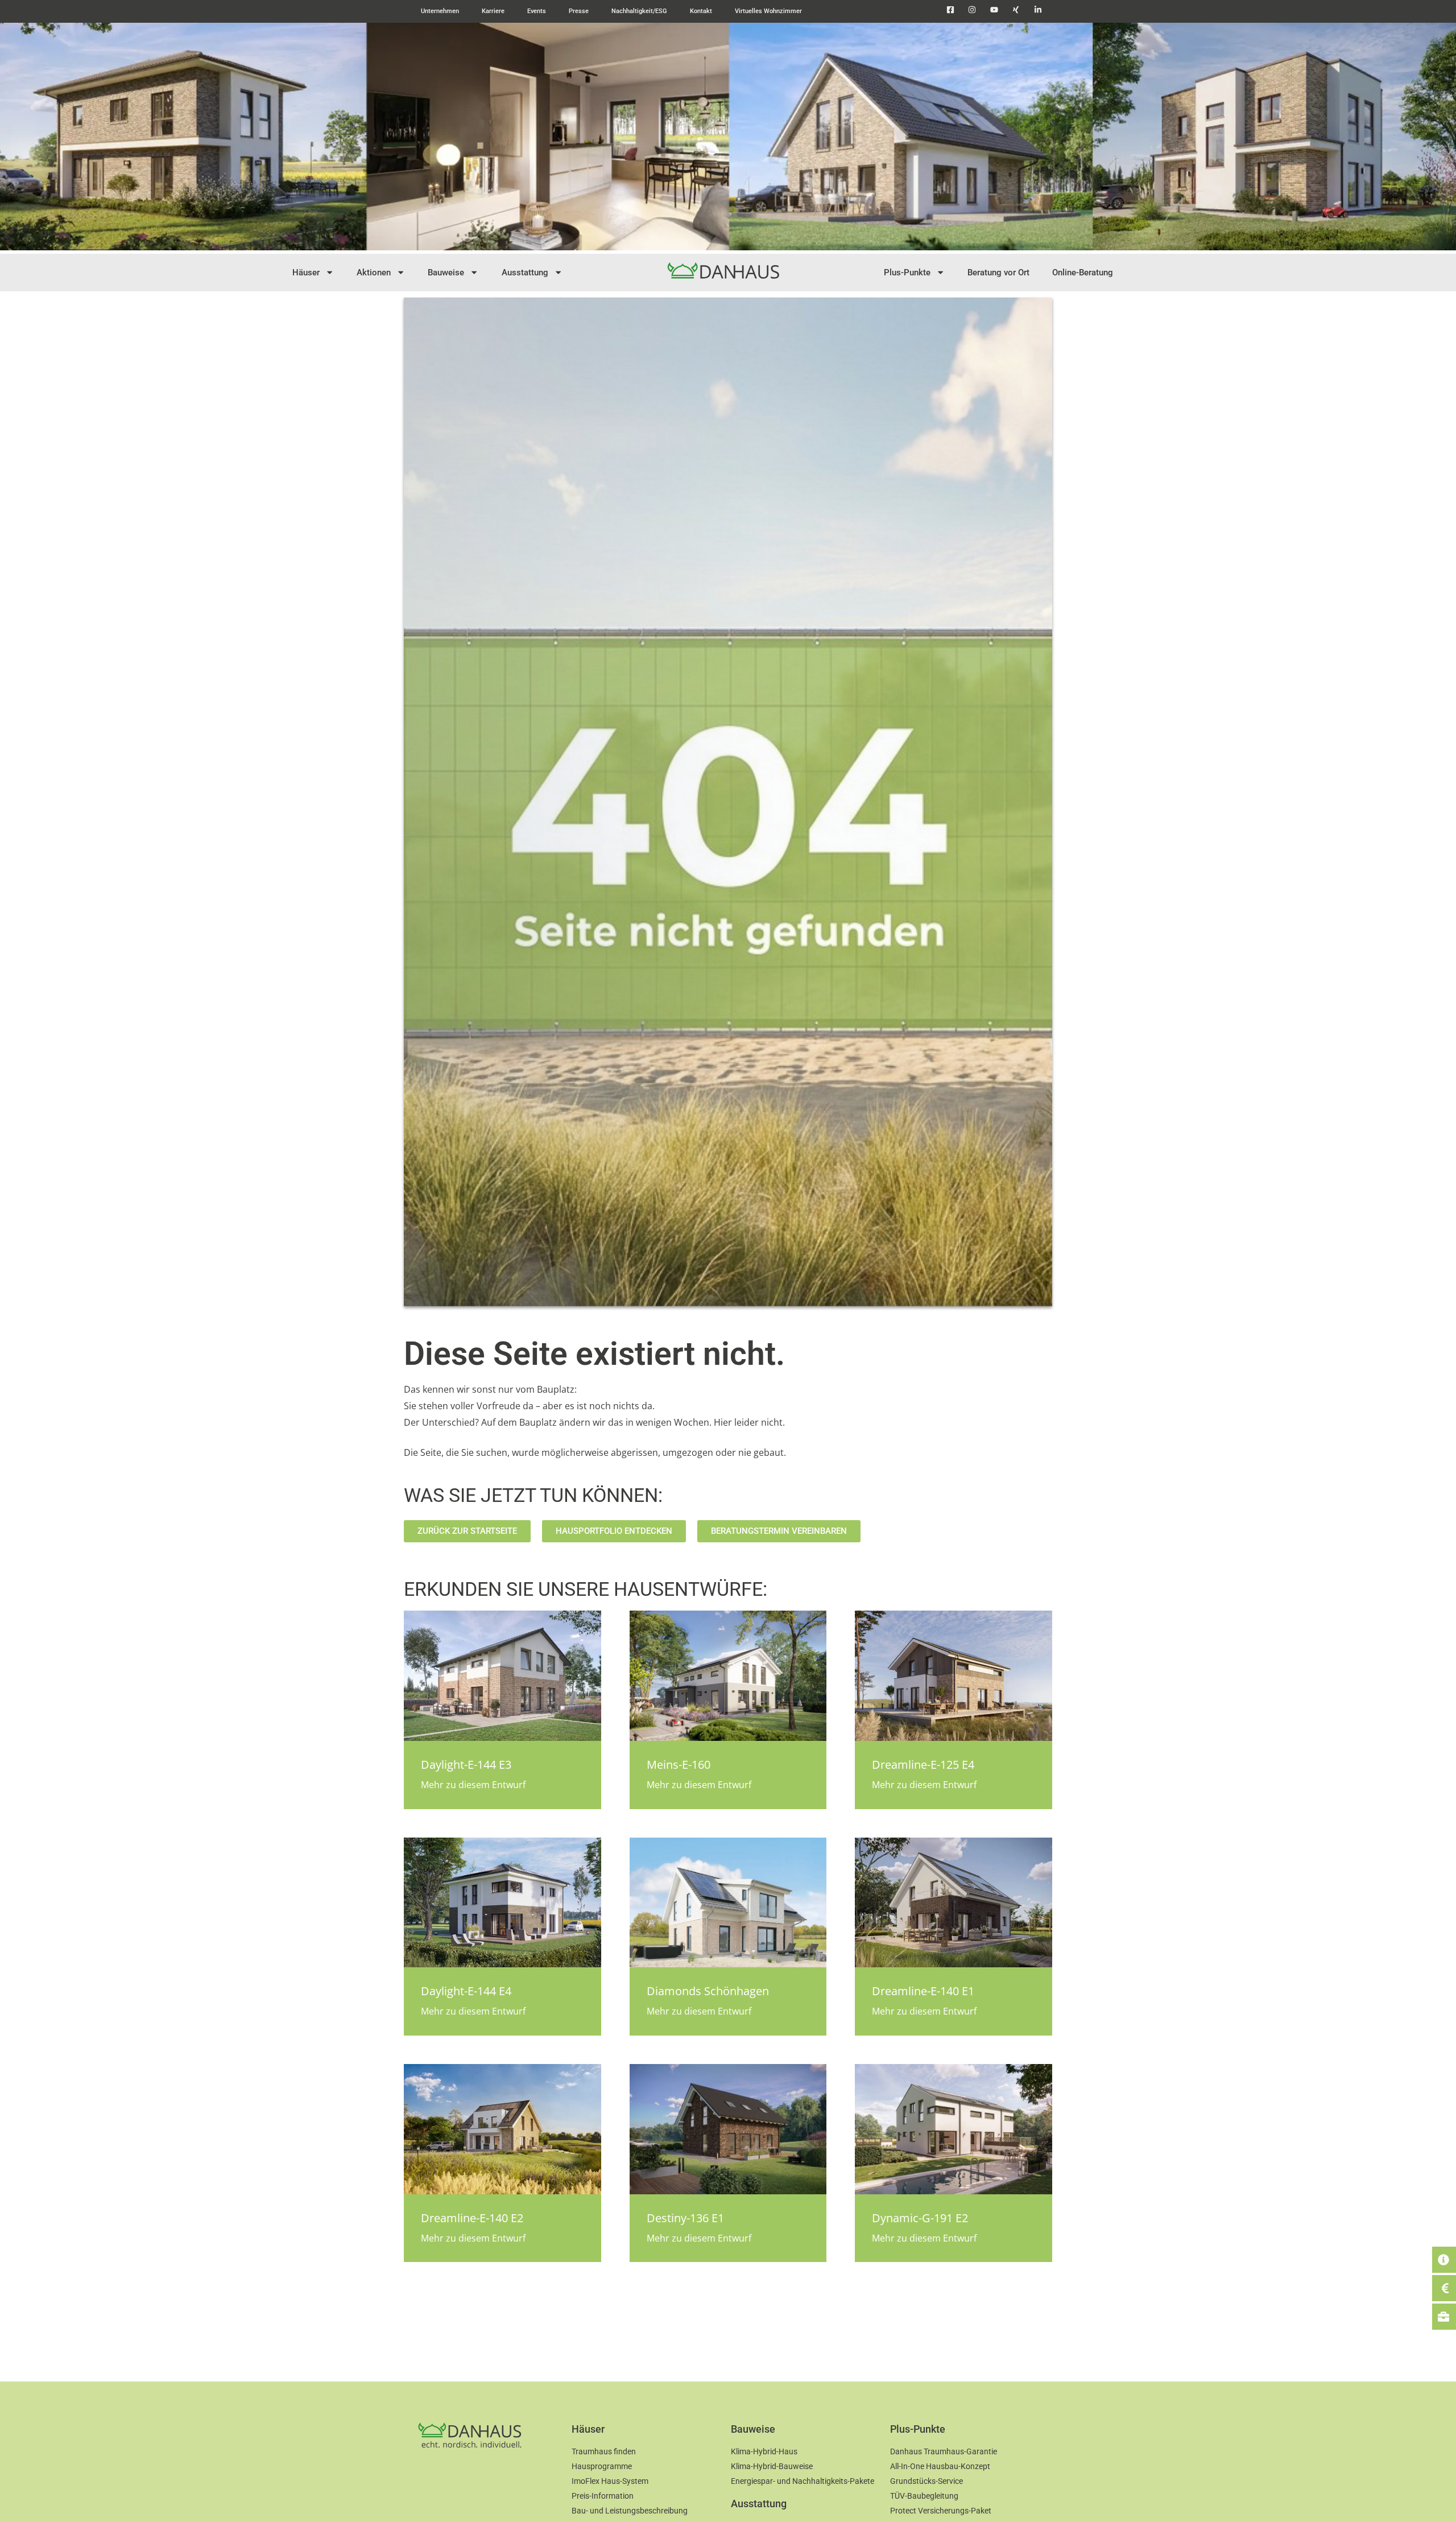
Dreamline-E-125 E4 (923, 1764)
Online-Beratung (1083, 273)
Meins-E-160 (679, 1764)
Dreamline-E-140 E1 (923, 1991)
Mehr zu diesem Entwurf (473, 1785)
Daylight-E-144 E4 (466, 1991)
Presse (579, 11)
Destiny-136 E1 (685, 2218)
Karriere (493, 11)
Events (537, 11)
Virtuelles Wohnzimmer (768, 11)
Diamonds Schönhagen (708, 1991)
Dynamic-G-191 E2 (920, 2218)
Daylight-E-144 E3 (466, 1764)
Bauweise (446, 273)
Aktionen (374, 273)
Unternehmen (440, 11)
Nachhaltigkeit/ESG (639, 11)
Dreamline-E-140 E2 (472, 2218)
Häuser (306, 273)
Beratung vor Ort (998, 273)
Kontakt (701, 11)
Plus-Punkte (907, 273)
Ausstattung (525, 273)
